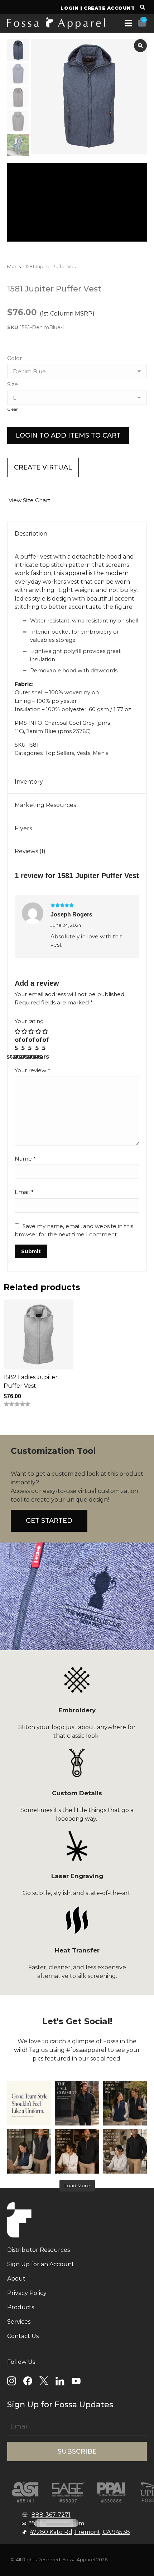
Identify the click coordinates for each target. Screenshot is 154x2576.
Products (21, 2307)
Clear (13, 409)
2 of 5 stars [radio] (25, 1044)
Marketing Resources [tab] (45, 805)
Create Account (109, 8)
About (16, 2279)
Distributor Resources (38, 2250)
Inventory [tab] (29, 782)
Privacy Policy (27, 2293)
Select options (28, 1425)
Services (19, 2322)
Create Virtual (43, 467)
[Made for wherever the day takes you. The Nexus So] (77, 2103)
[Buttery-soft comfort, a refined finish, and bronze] (125, 2151)
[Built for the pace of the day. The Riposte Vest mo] (125, 2103)
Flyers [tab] (23, 828)
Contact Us (23, 2336)
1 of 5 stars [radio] (18, 1044)
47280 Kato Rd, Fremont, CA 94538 (80, 2532)
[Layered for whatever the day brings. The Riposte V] (29, 2151)
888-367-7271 (51, 2515)
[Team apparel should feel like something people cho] (29, 2103)
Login (70, 8)
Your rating (29, 1021)
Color (15, 358)
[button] (142, 8)
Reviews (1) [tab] (30, 851)
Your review (32, 1070)
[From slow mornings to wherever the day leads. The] (77, 2151)
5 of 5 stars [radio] (46, 1044)
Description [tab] (31, 534)
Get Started (49, 1521)
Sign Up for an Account (41, 2264)
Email (24, 1192)
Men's (14, 266)
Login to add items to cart (68, 435)
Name (25, 1159)
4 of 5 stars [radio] (39, 1044)
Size (13, 384)
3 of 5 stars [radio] (32, 1044)
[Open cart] (142, 22)
